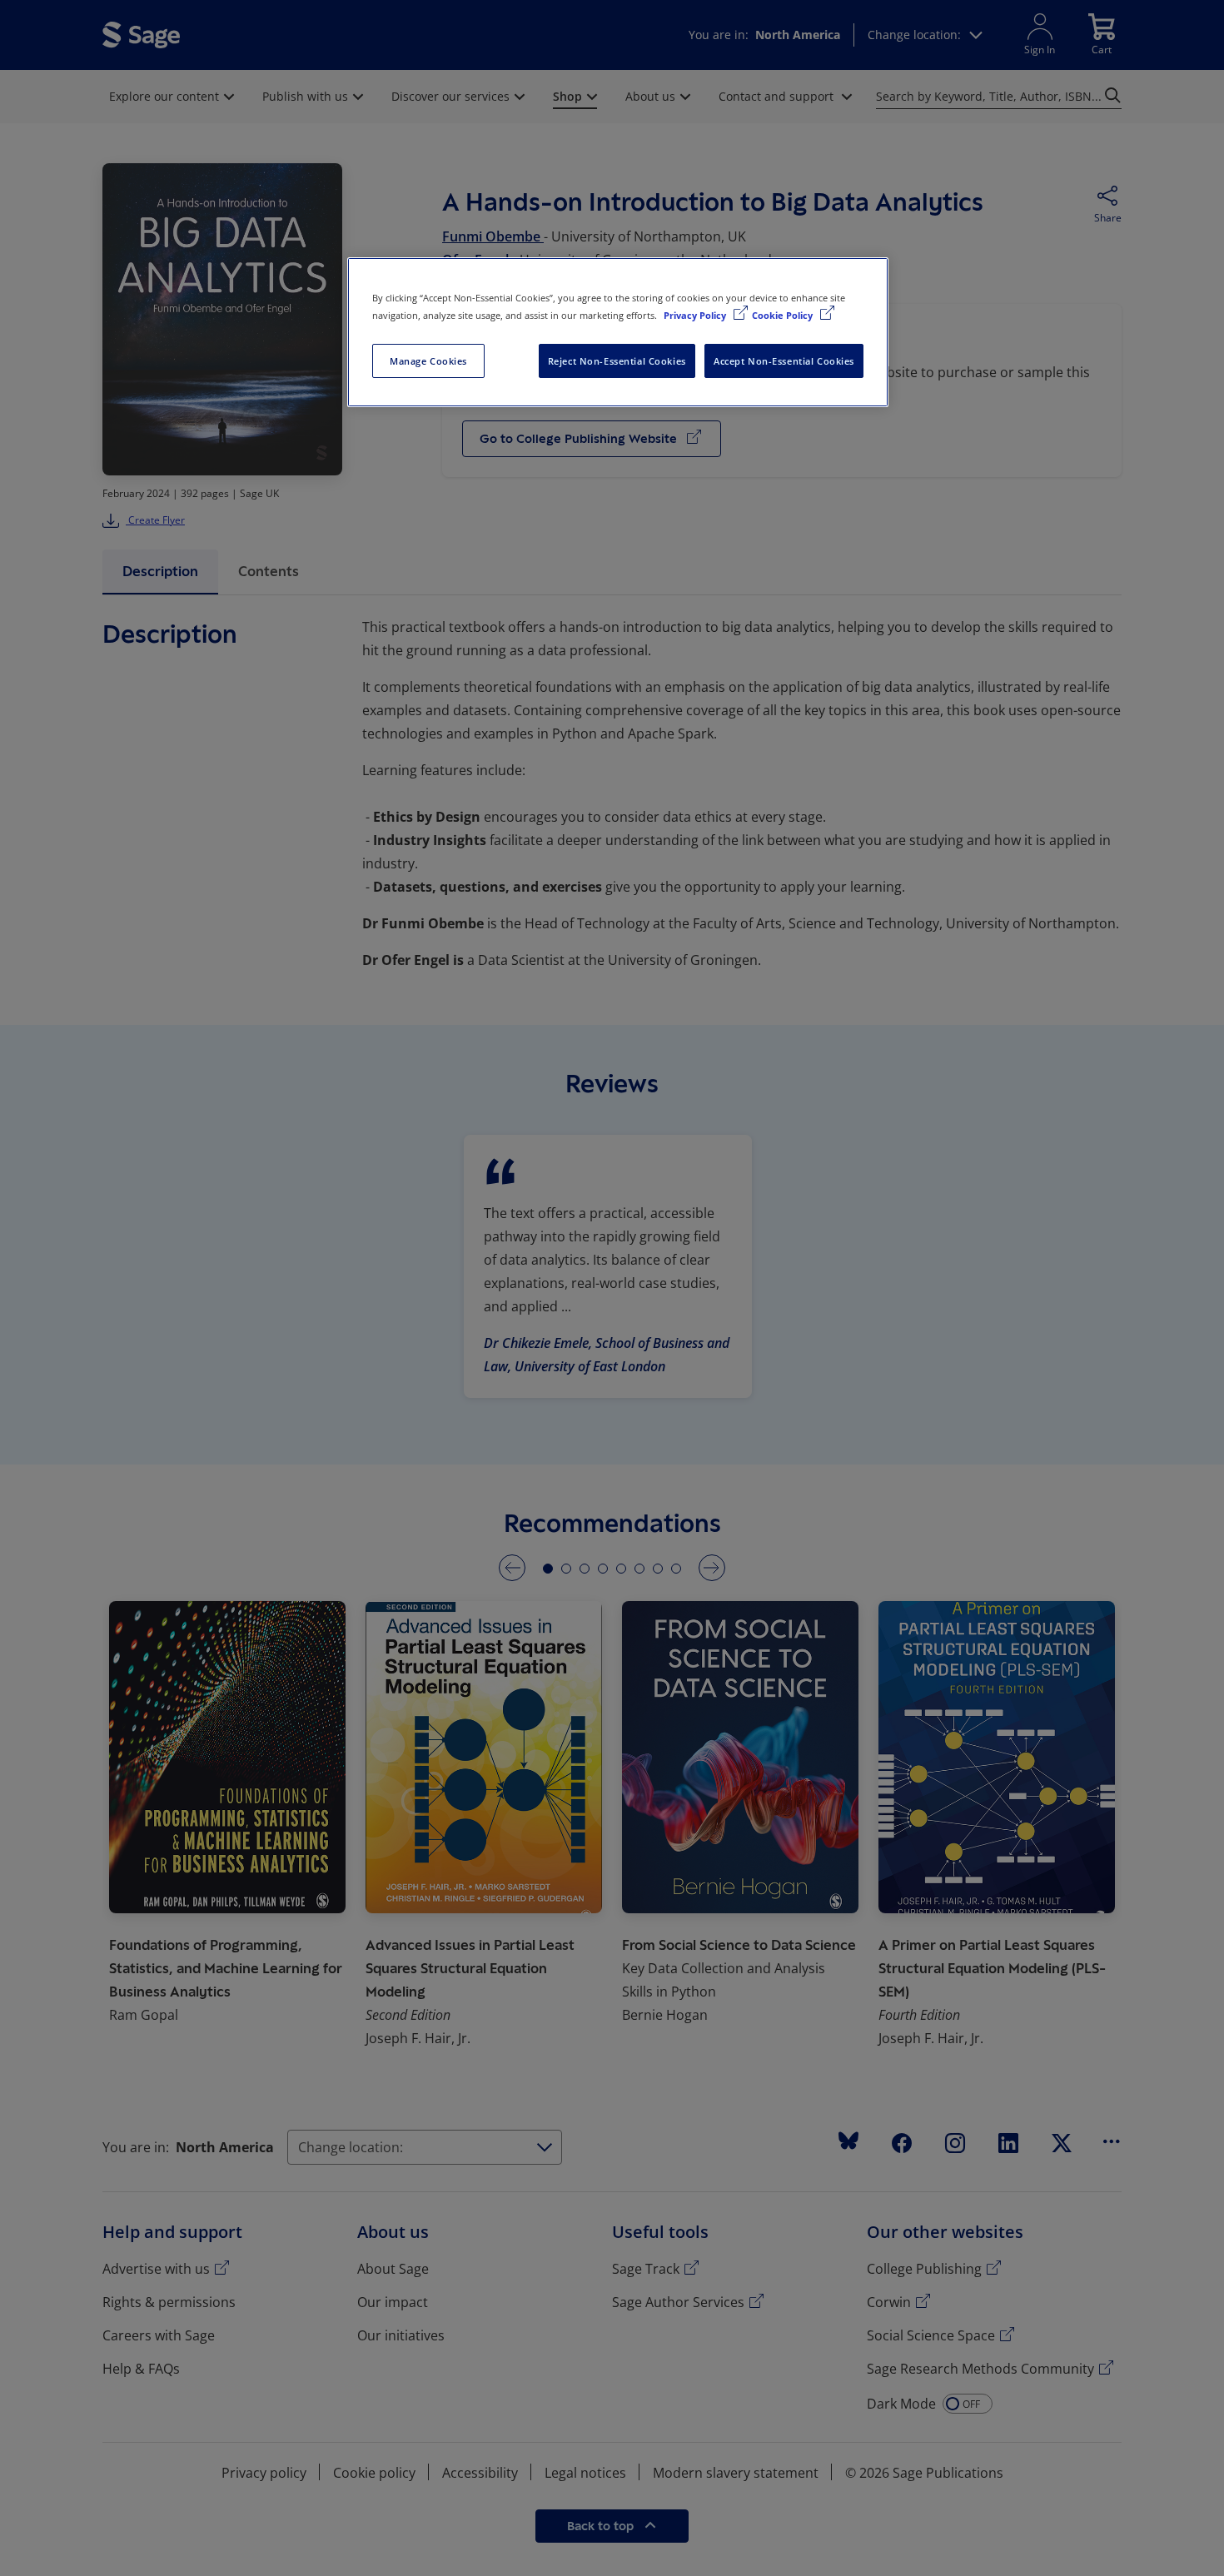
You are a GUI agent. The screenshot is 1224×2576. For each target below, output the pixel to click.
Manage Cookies (428, 361)
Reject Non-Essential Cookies (617, 361)
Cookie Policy (784, 315)
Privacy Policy (696, 315)
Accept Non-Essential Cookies (784, 361)
